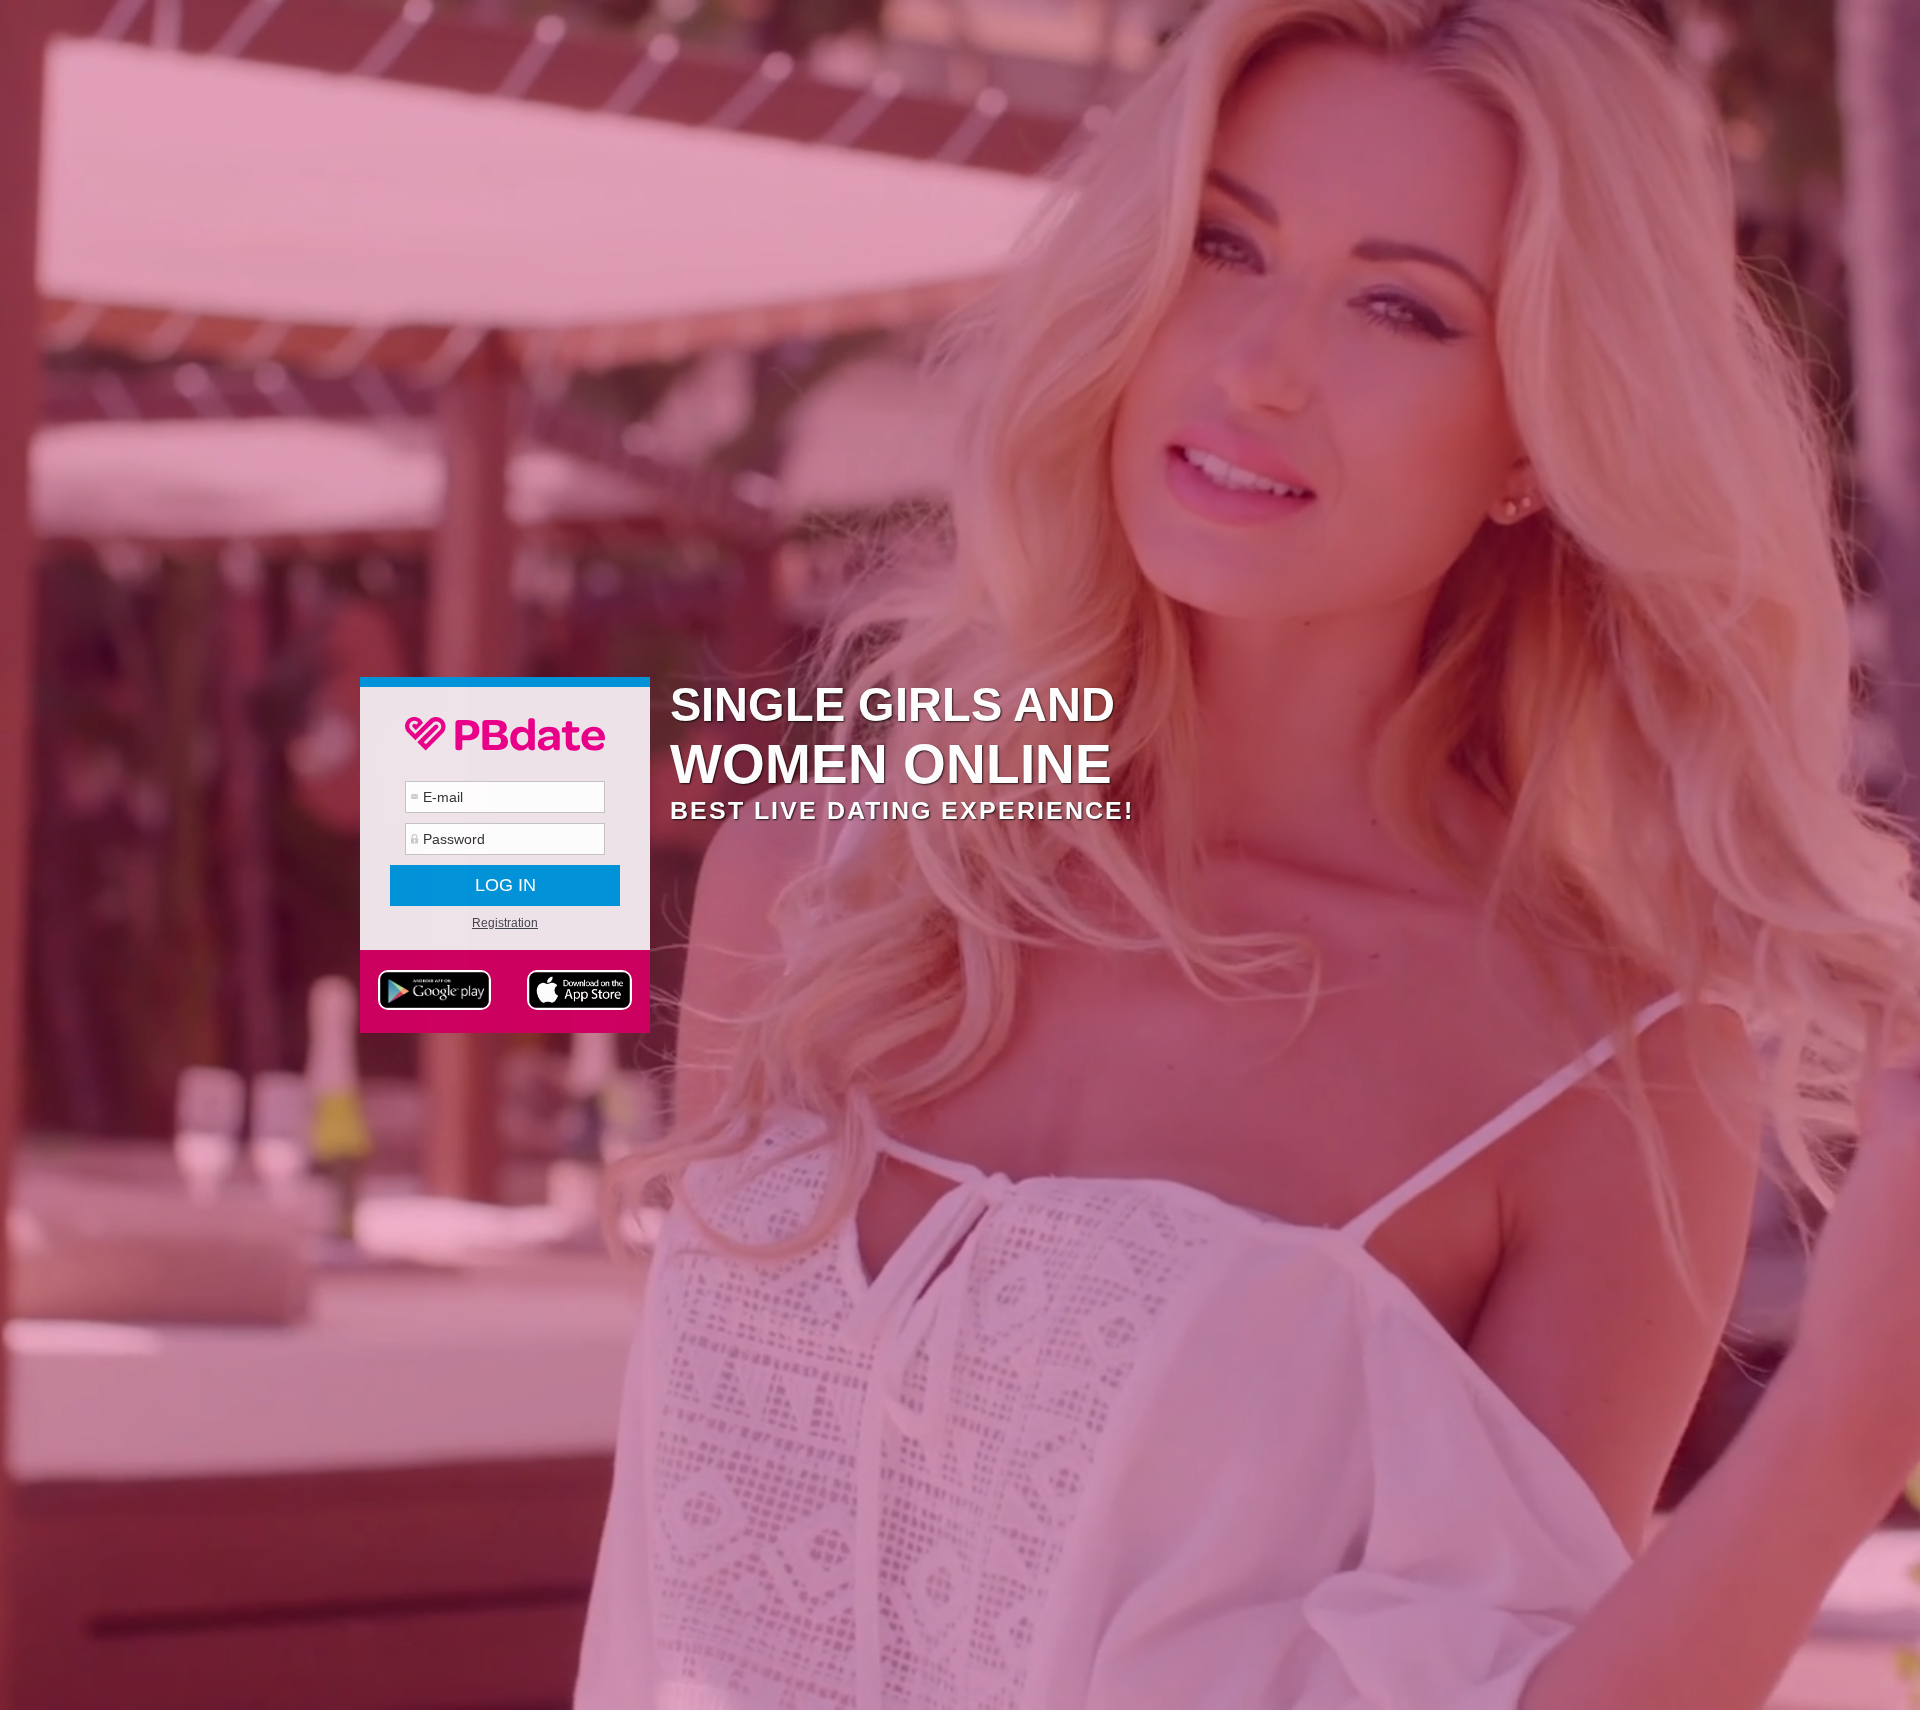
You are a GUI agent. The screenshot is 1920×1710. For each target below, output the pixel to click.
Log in (505, 885)
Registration (505, 923)
